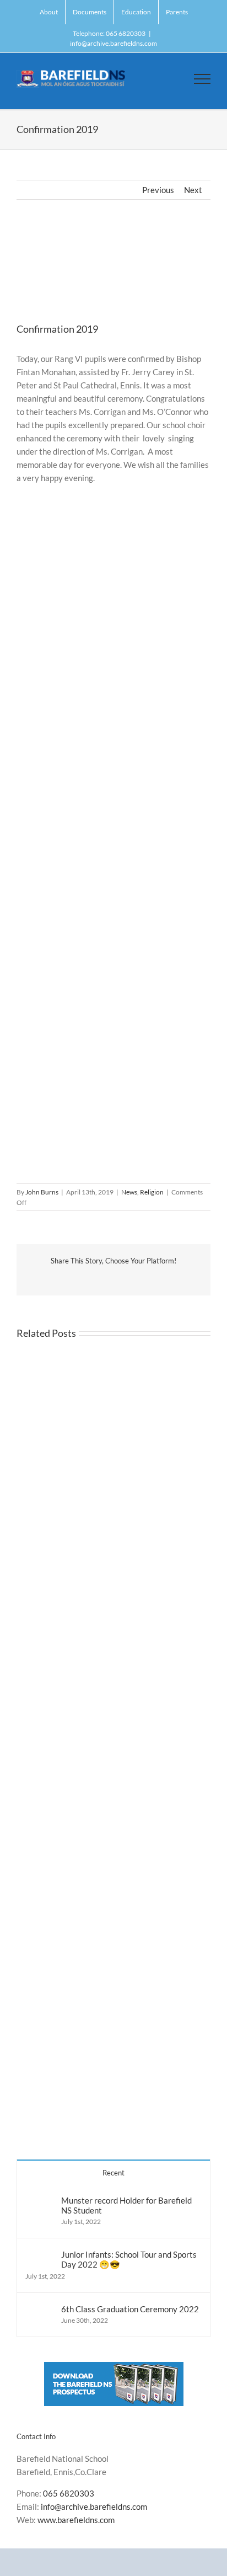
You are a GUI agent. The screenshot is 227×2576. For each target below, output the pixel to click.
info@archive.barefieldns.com (113, 43)
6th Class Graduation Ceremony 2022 (130, 2309)
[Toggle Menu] (202, 79)
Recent (113, 2173)
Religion (152, 1192)
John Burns (42, 1192)
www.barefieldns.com (76, 2520)
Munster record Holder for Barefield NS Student (126, 2205)
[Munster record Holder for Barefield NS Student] (40, 2202)
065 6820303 (69, 2493)
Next (193, 190)
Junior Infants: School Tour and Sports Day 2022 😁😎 (129, 2259)
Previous (158, 190)
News (129, 1192)
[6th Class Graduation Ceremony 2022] (40, 2311)
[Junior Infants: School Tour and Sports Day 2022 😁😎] (40, 2256)
